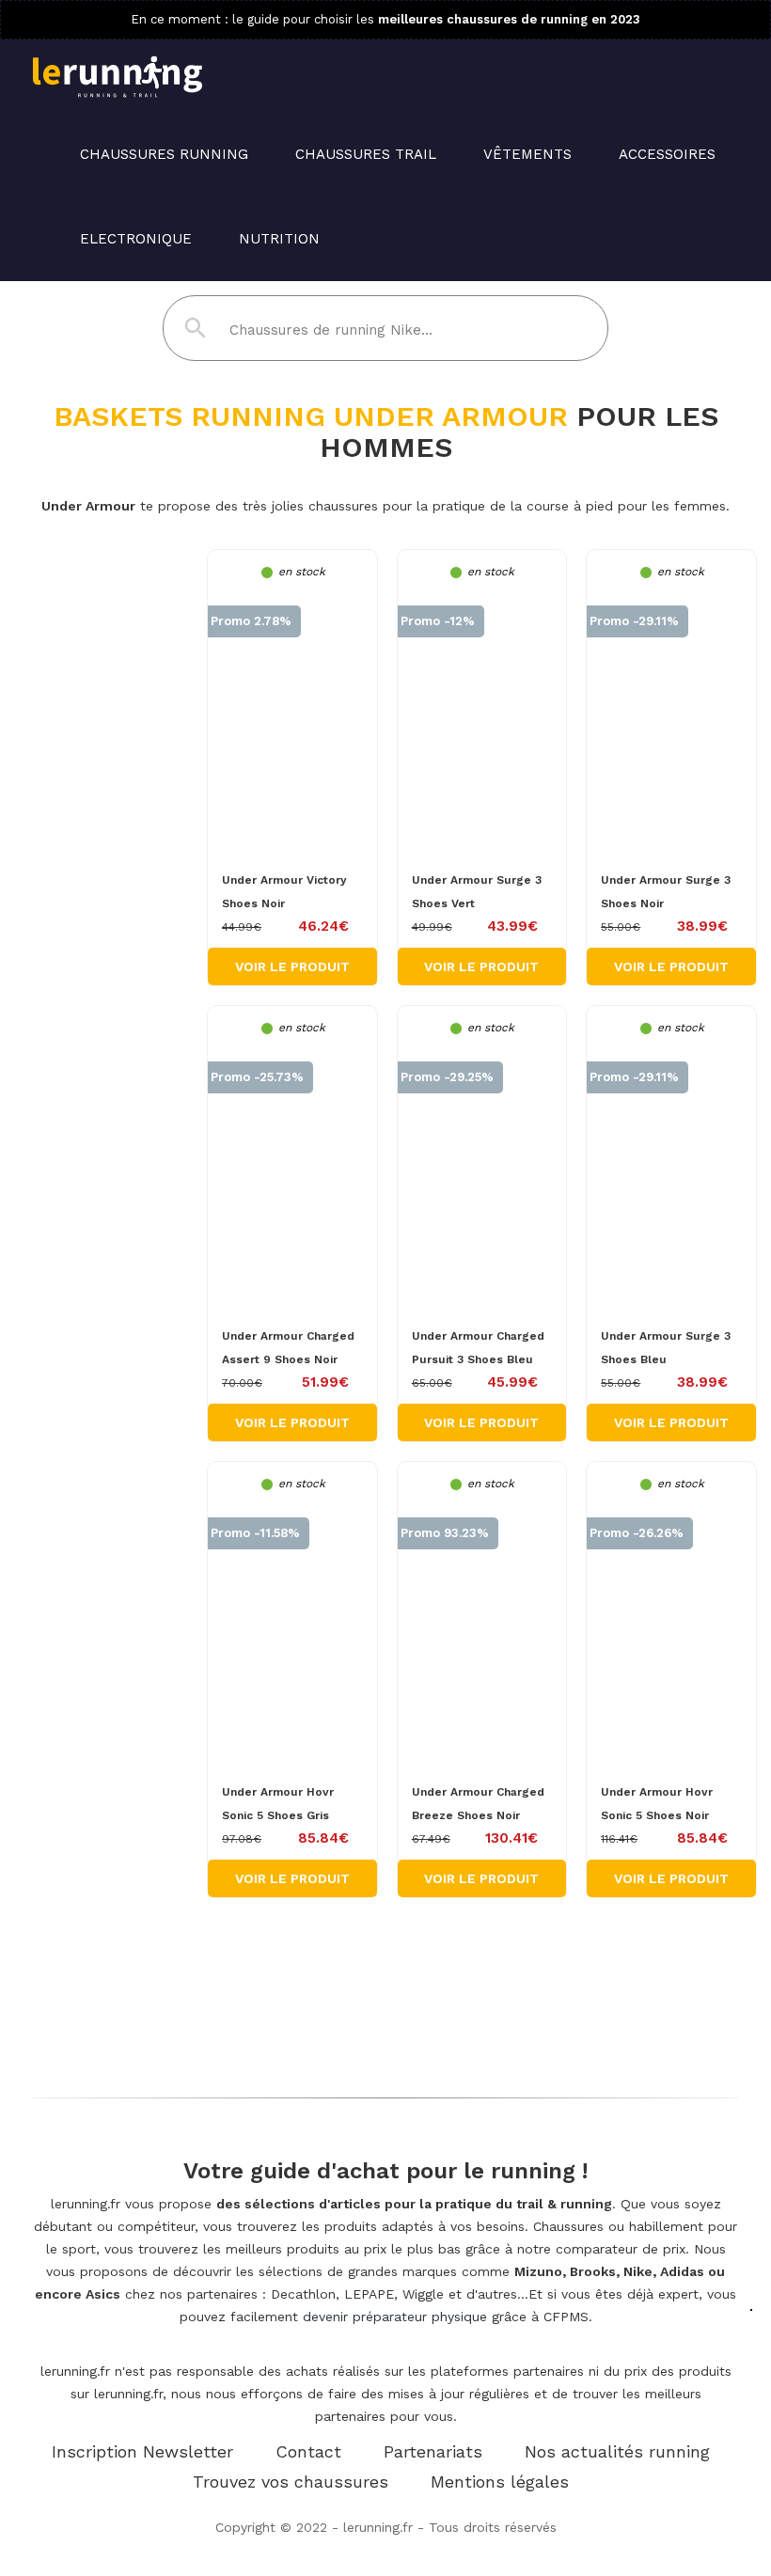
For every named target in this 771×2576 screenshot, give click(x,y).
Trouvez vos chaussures (291, 2482)
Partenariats (433, 2451)
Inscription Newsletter (142, 2451)
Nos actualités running (617, 2451)
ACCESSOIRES (667, 154)
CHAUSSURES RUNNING (164, 154)
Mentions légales (500, 2482)
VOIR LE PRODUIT (292, 966)
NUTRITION (279, 239)
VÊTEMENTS (527, 154)
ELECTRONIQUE (136, 239)
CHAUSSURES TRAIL (366, 154)
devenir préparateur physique (395, 2317)
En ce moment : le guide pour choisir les (385, 19)
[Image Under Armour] (292, 717)
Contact (308, 2451)
